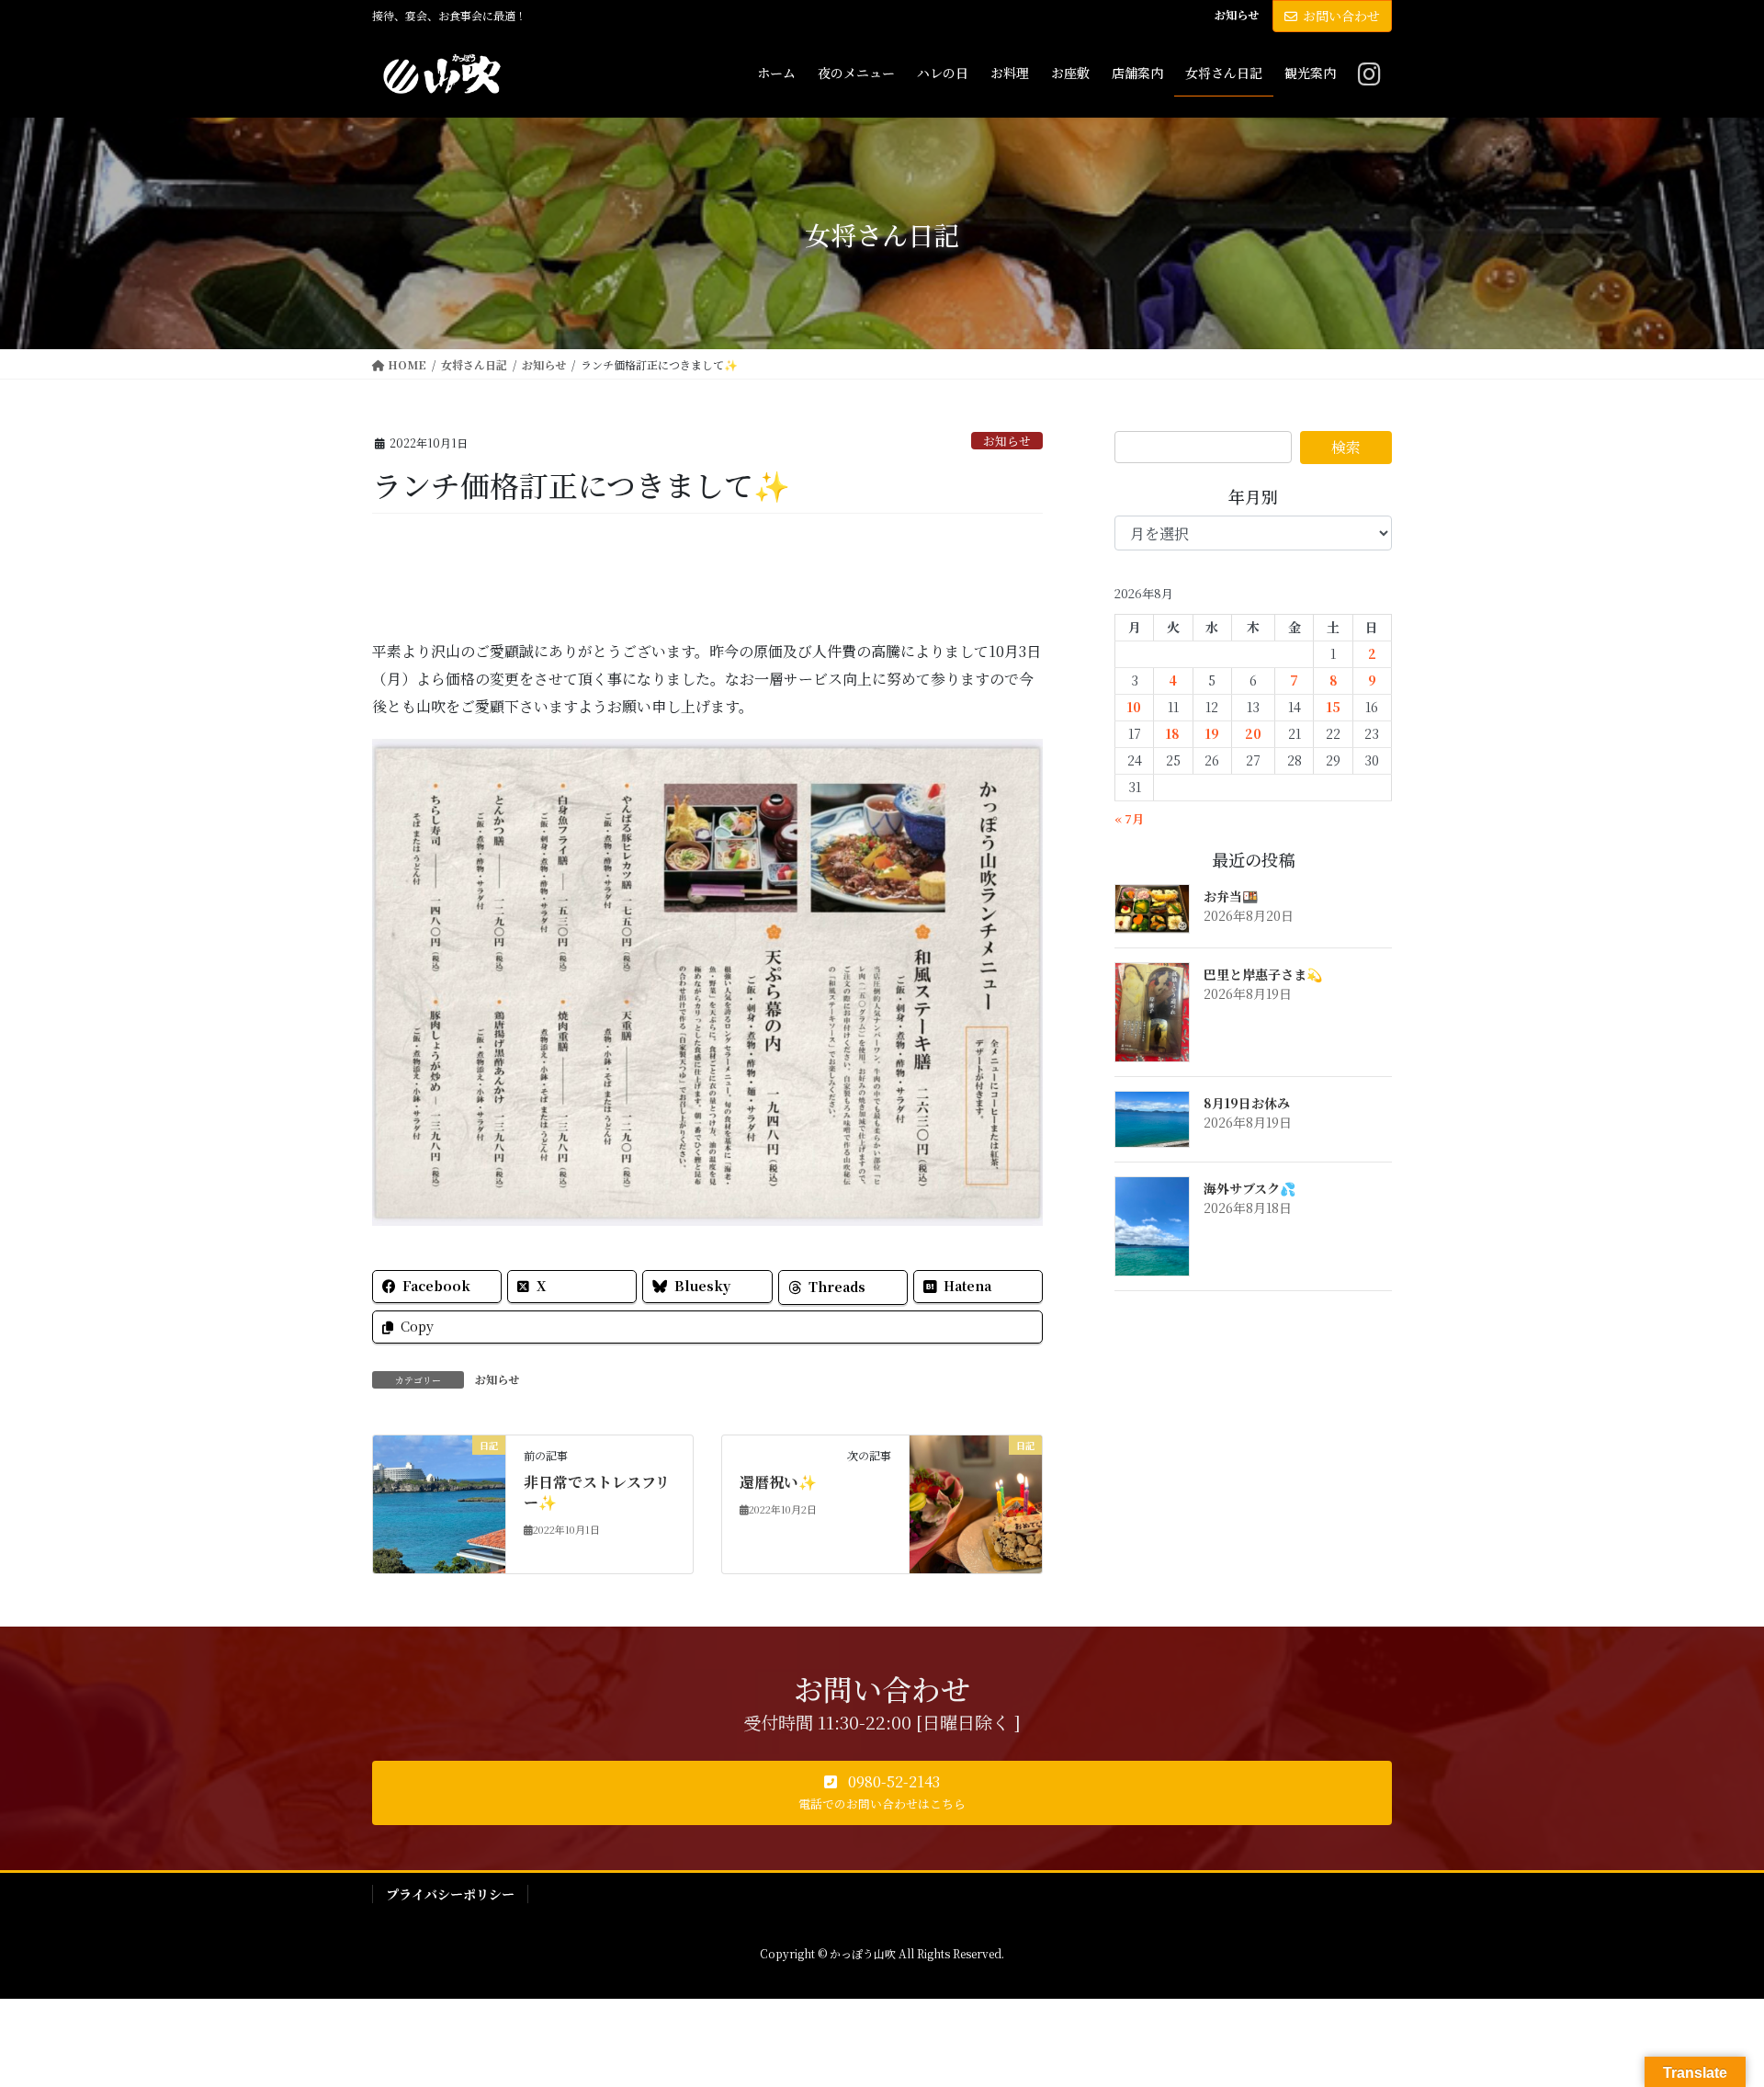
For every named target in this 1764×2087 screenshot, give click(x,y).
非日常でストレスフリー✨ (597, 1492)
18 (1173, 733)
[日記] (439, 1502)
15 (1334, 707)
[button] (882, 1793)
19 (1212, 733)
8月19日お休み (1247, 1103)
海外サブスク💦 (1249, 1188)
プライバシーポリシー (450, 1894)
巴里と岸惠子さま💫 (1263, 974)
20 (1253, 733)
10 (1134, 707)
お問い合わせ (1341, 16)
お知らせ (1237, 15)
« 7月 (1129, 818)
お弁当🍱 (1231, 896)
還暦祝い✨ (778, 1482)
